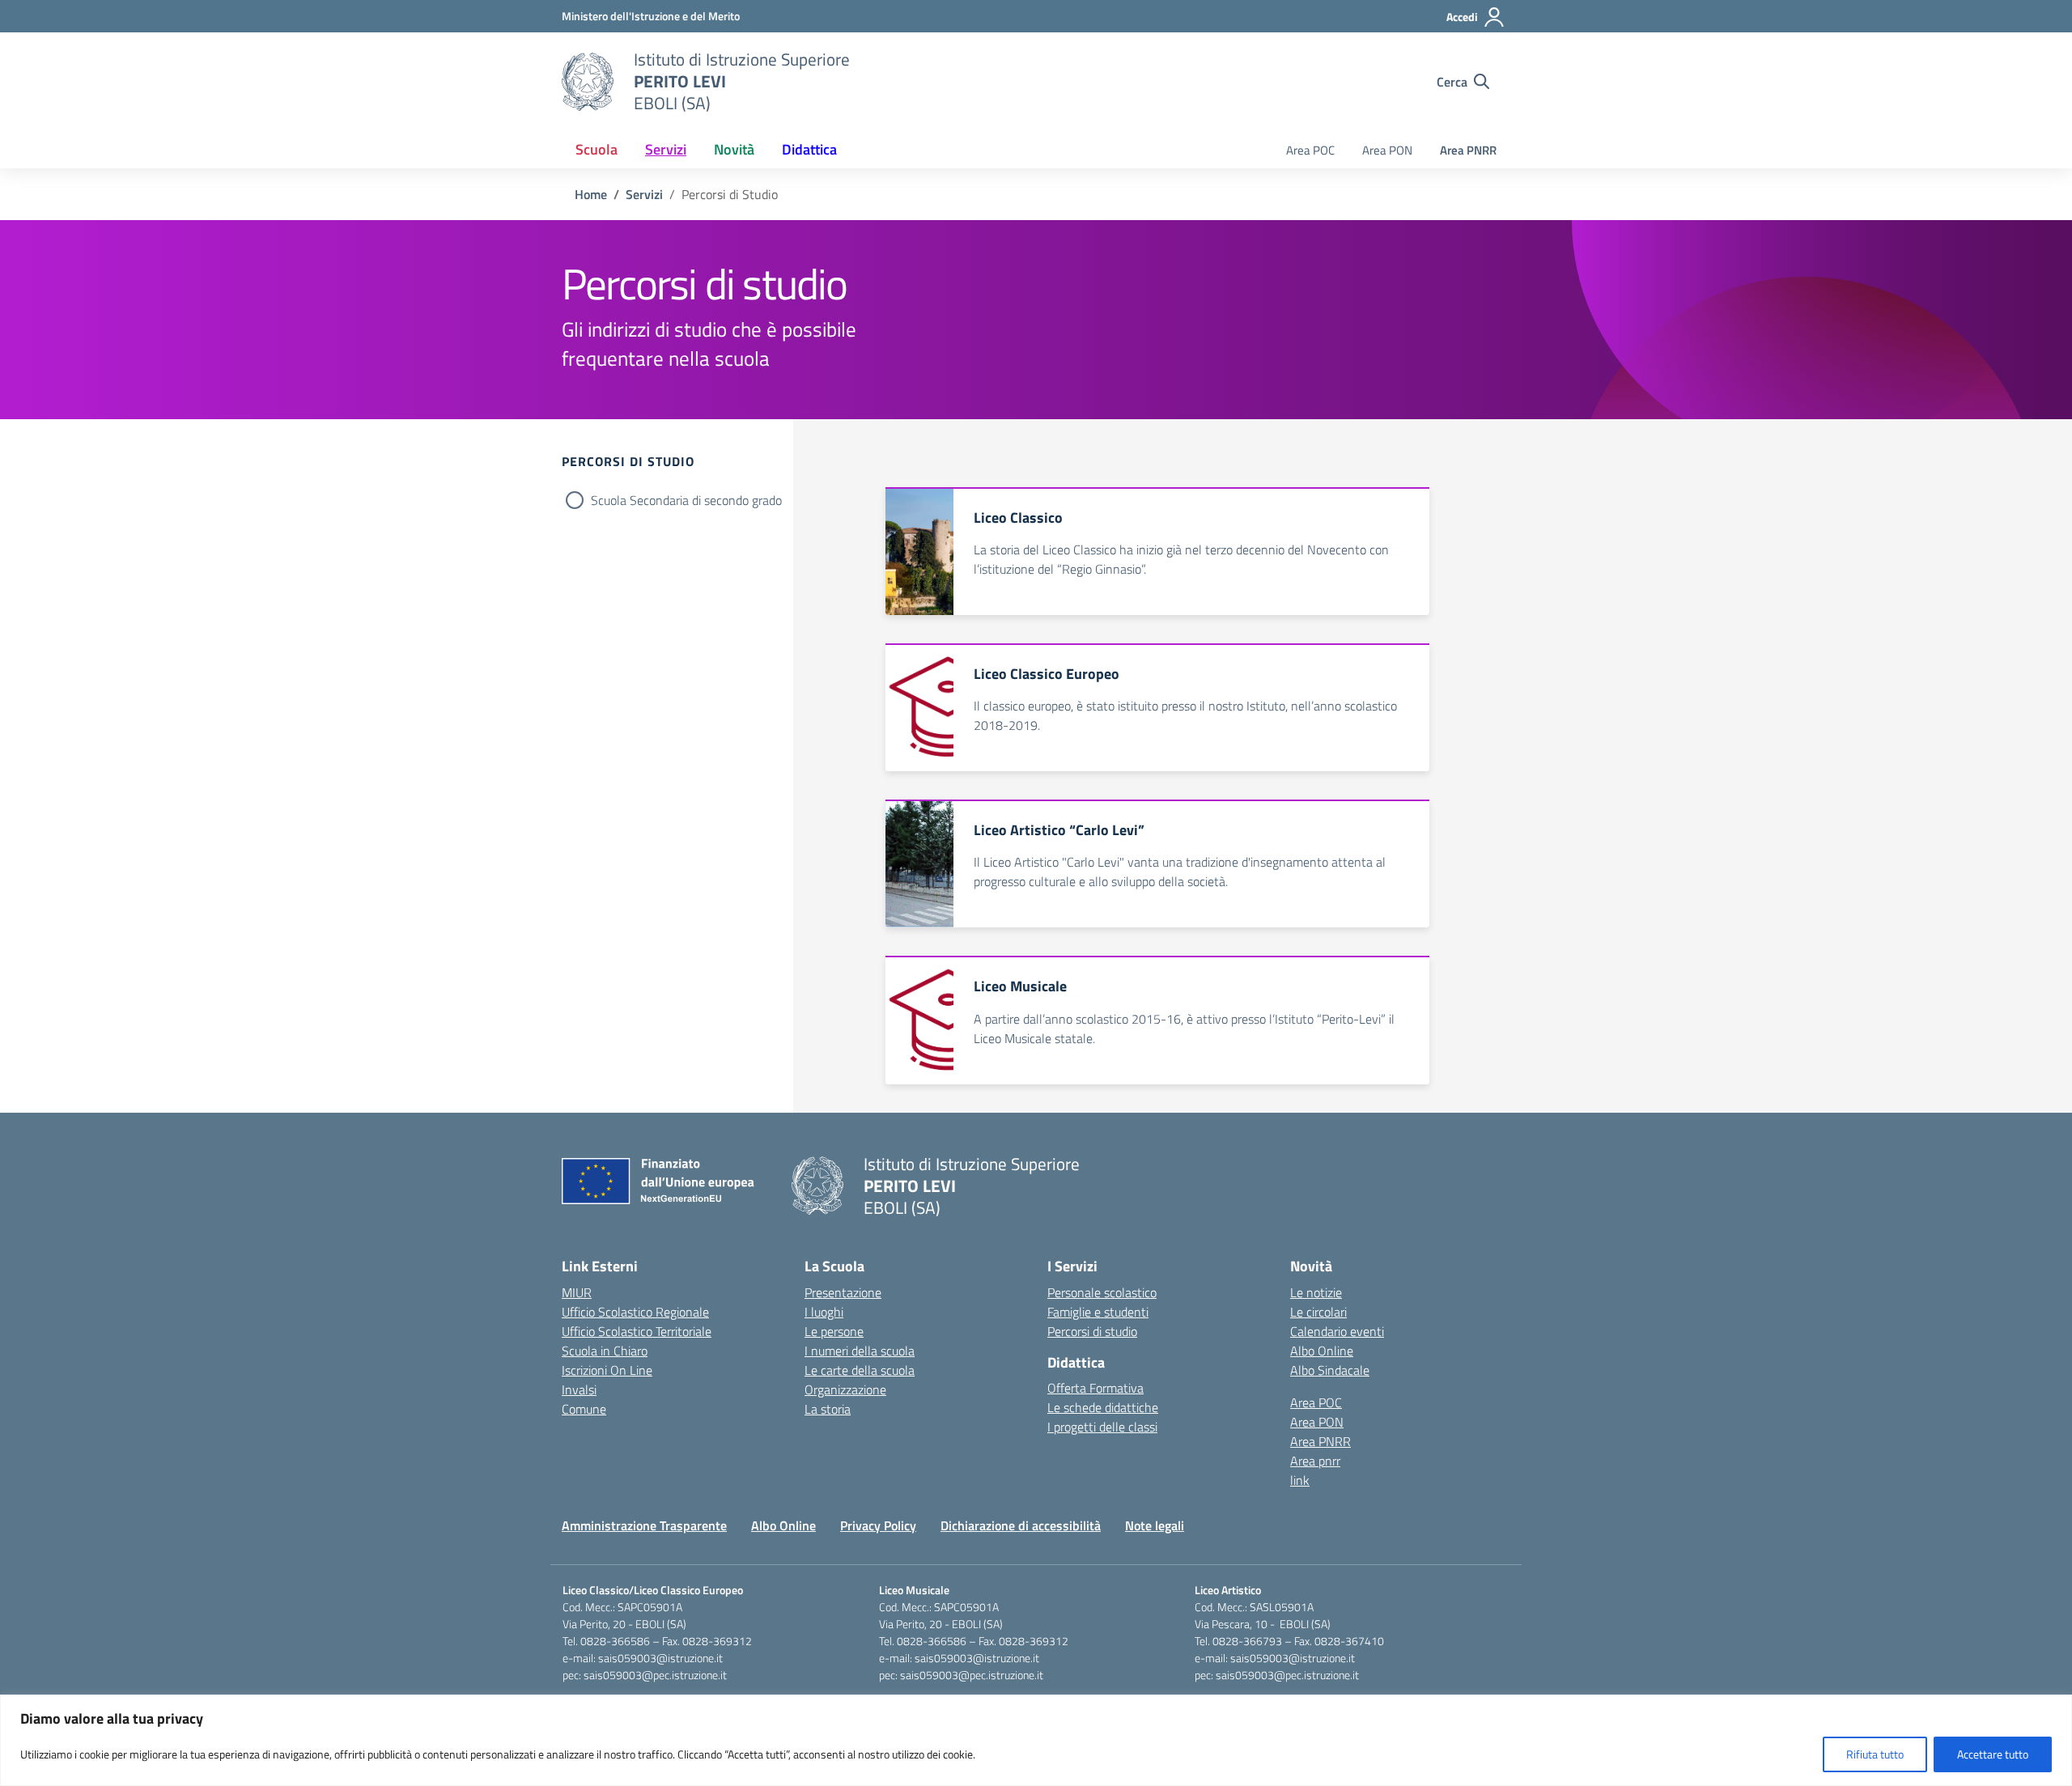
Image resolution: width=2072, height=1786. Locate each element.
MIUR (577, 1292)
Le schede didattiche (1103, 1407)
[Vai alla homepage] (588, 82)
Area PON (1387, 150)
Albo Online (1322, 1351)
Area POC (1310, 150)
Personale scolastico (1102, 1292)
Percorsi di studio (1092, 1331)
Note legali (1155, 1525)
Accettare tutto (1993, 1754)
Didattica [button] (809, 149)
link (1300, 1480)
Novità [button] (734, 149)
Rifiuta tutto (1875, 1754)
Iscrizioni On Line (607, 1370)
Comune (584, 1409)
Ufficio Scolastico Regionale (635, 1312)
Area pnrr (1315, 1461)
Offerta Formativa (1095, 1388)
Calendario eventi (1337, 1331)
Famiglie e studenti (1098, 1312)
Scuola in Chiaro (605, 1351)
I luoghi (824, 1312)
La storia (828, 1409)
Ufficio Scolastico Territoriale (637, 1331)
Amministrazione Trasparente (644, 1525)
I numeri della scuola (860, 1351)
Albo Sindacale (1330, 1370)
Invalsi (579, 1389)
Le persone (834, 1331)
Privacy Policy (878, 1525)
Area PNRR (1468, 150)
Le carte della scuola (860, 1370)
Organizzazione (845, 1389)
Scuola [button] (597, 149)
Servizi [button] (666, 149)
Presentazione (843, 1292)
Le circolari (1318, 1312)
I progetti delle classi (1102, 1427)
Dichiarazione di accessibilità (1021, 1525)
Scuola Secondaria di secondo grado (686, 500)
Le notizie (1316, 1292)
